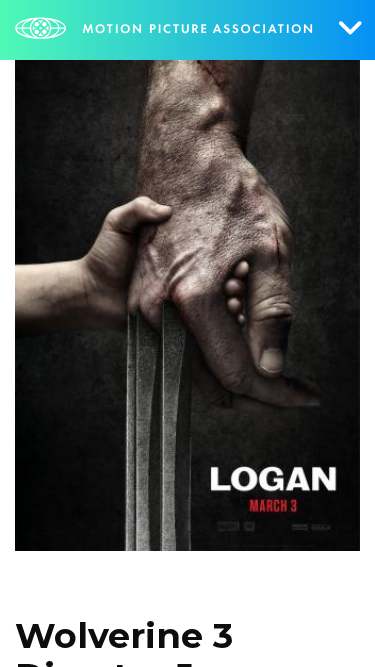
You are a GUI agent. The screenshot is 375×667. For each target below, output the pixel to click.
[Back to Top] (330, 622)
